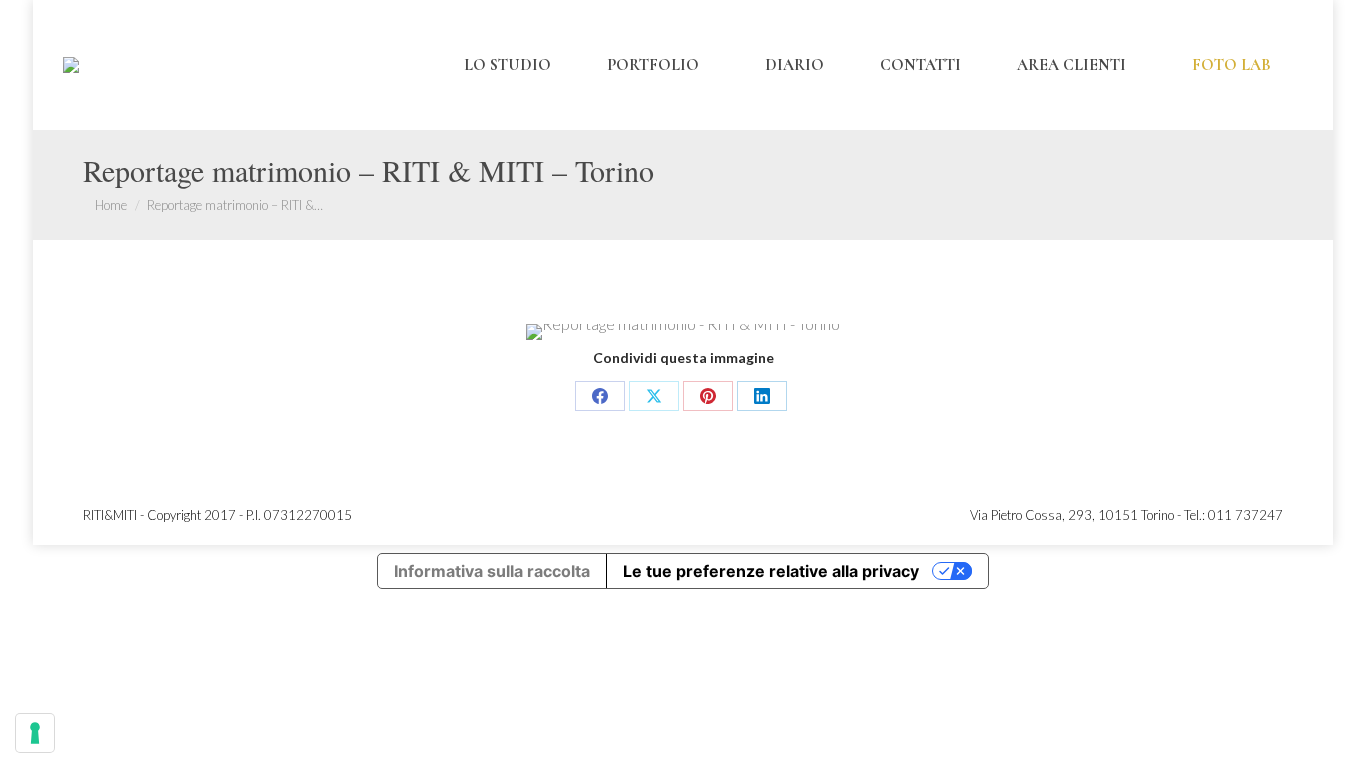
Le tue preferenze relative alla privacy (771, 571)
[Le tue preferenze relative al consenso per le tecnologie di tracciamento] (35, 733)
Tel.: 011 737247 (1233, 515)
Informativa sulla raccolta (492, 571)
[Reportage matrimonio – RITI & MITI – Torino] (683, 332)
